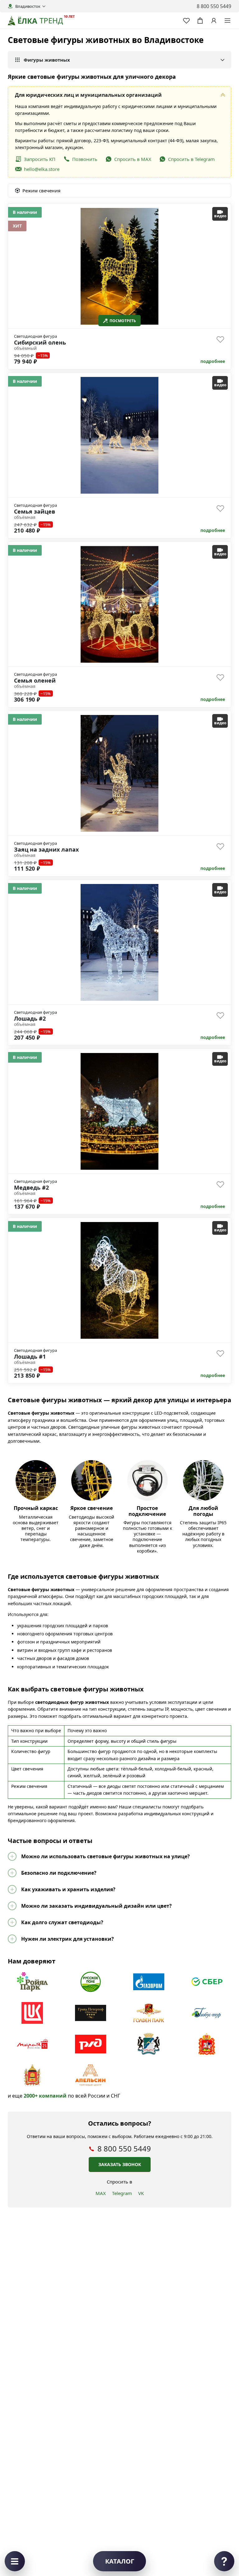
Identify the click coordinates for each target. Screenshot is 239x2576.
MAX (101, 2193)
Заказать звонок (120, 2164)
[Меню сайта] (227, 21)
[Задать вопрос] (224, 2561)
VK (141, 2193)
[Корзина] (200, 21)
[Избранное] (186, 21)
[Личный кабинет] (214, 21)
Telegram (122, 2193)
